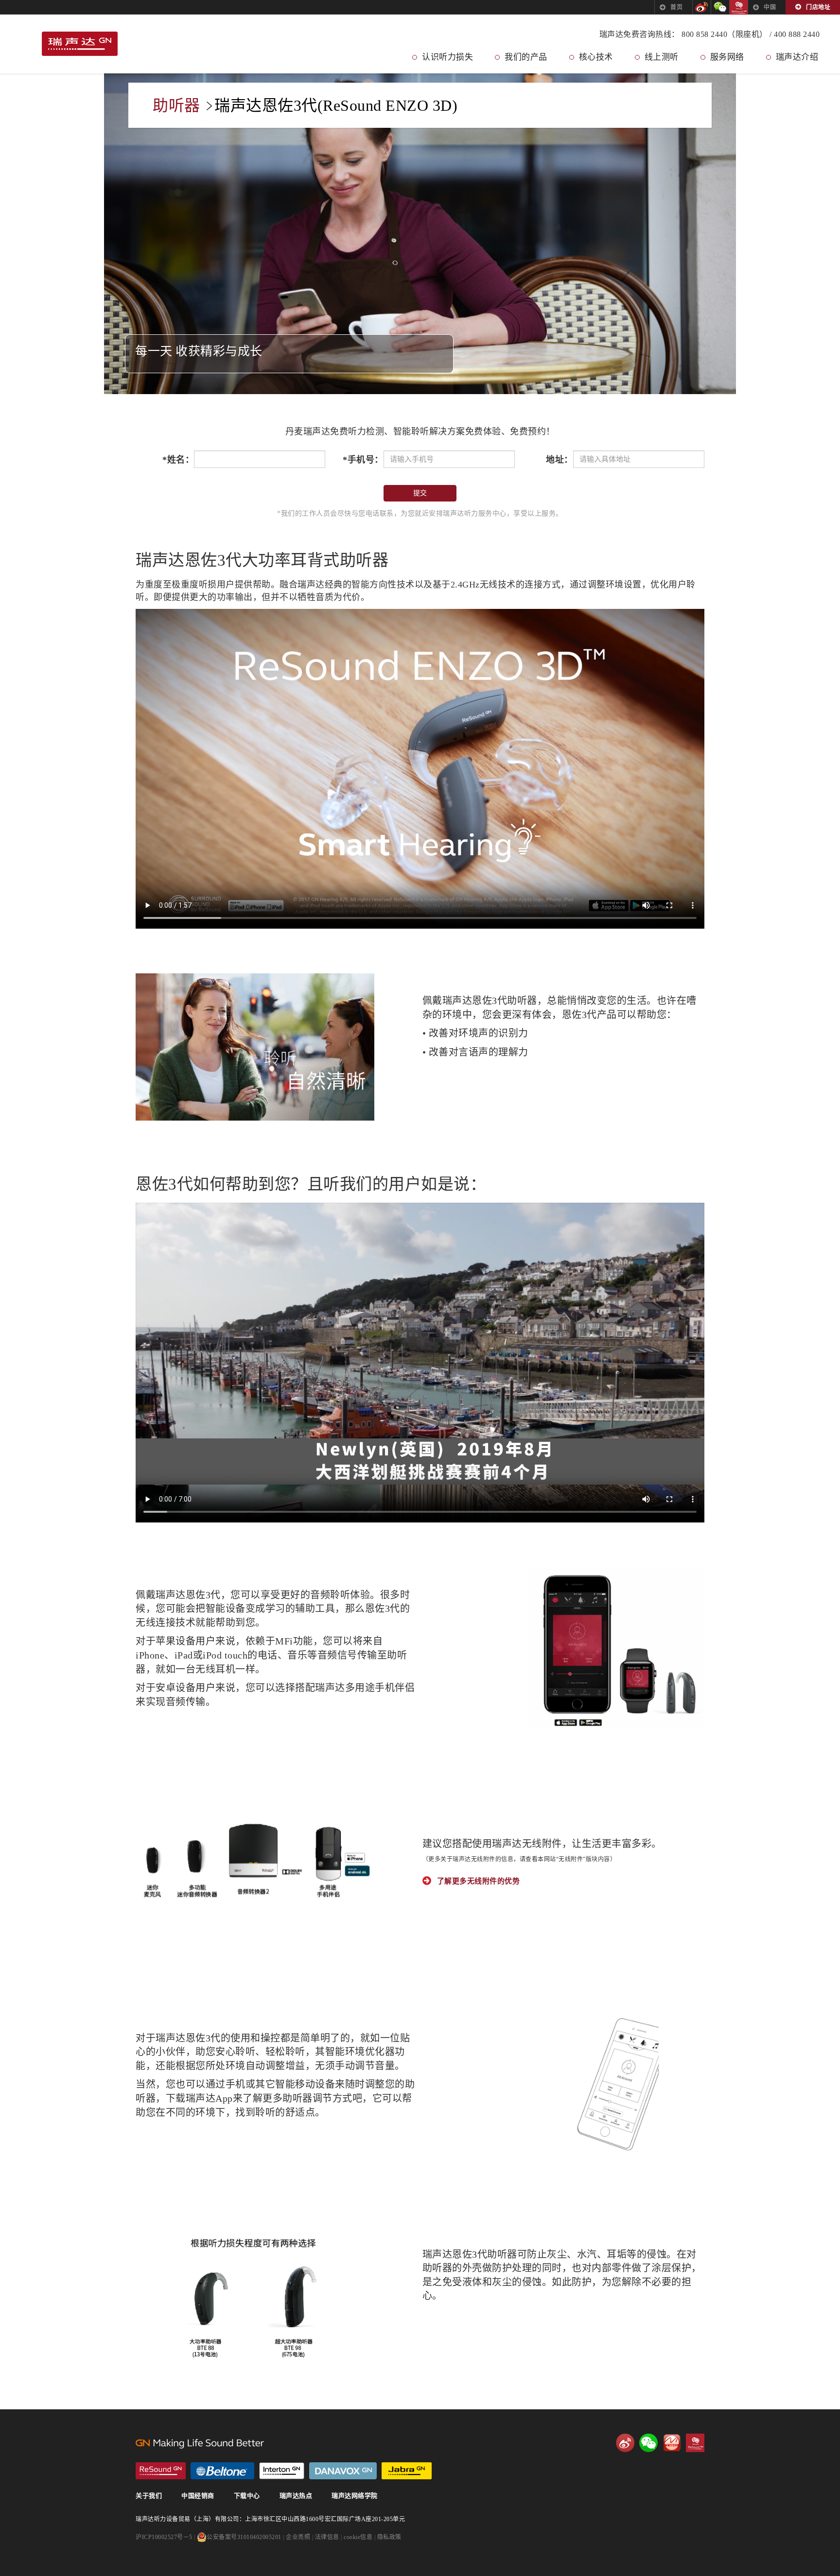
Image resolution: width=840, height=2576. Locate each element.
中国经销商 (198, 2496)
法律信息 (327, 2537)
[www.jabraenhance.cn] (407, 2471)
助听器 (176, 105)
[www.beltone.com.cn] (222, 2471)
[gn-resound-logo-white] (302, 2443)
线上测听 (662, 57)
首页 (676, 7)
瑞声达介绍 (797, 57)
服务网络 (727, 57)
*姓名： (178, 460)
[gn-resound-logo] (80, 45)
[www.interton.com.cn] (282, 2471)
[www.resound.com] (161, 2471)
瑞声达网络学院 (355, 2496)
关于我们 (149, 2496)
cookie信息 (358, 2537)
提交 (420, 493)
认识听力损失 (447, 57)
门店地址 (818, 7)
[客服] (739, 7)
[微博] (702, 7)
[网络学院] (672, 2443)
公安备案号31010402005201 (244, 2537)
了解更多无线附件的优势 (479, 1881)
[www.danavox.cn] (343, 2471)
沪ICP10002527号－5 (164, 2537)
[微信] (720, 7)
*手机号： (363, 460)
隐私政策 (389, 2537)
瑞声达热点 (296, 2496)
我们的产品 (526, 57)
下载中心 (247, 2496)
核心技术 (596, 57)
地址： (560, 460)
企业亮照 (298, 2537)
